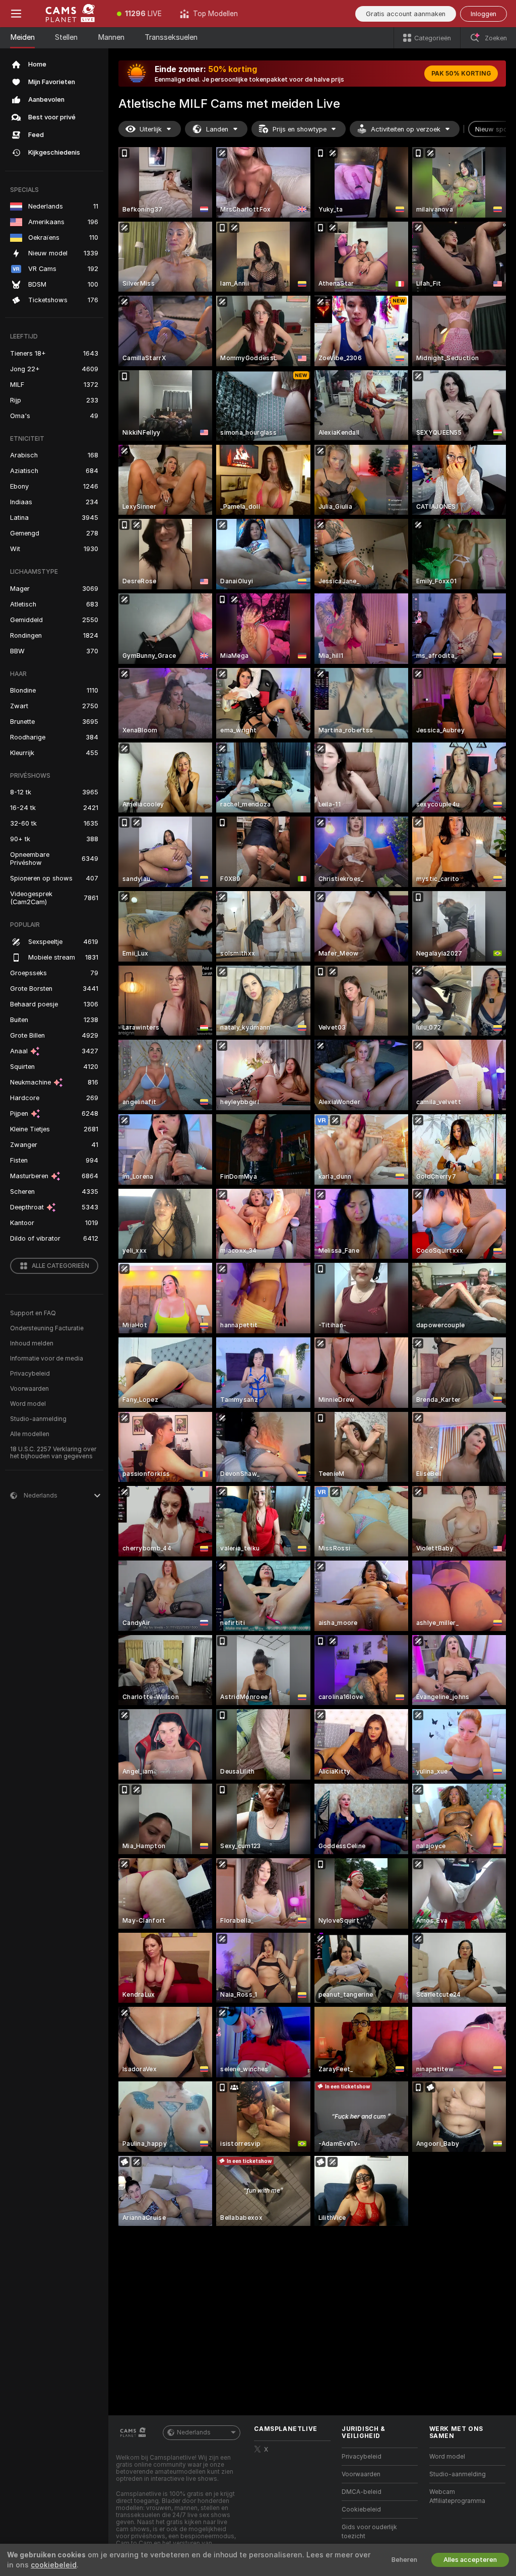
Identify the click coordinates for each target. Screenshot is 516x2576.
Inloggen (483, 14)
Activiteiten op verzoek (406, 129)
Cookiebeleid (361, 2510)
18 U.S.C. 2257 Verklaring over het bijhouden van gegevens (53, 1453)
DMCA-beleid (362, 2492)
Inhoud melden (32, 1343)
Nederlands (194, 2432)
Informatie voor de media (47, 1359)
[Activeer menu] (16, 14)
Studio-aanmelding (38, 1419)
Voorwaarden (29, 1389)
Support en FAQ (33, 1313)
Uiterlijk (151, 129)
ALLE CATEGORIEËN (60, 1266)
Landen (217, 129)
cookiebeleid (54, 2565)
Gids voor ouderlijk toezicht (369, 2532)
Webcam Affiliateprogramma (457, 2496)
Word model (28, 1404)
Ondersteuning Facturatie (47, 1328)
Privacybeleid (30, 1374)
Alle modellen (30, 1434)
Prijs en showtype (300, 129)
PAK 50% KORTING (461, 74)
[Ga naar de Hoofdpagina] (70, 14)
